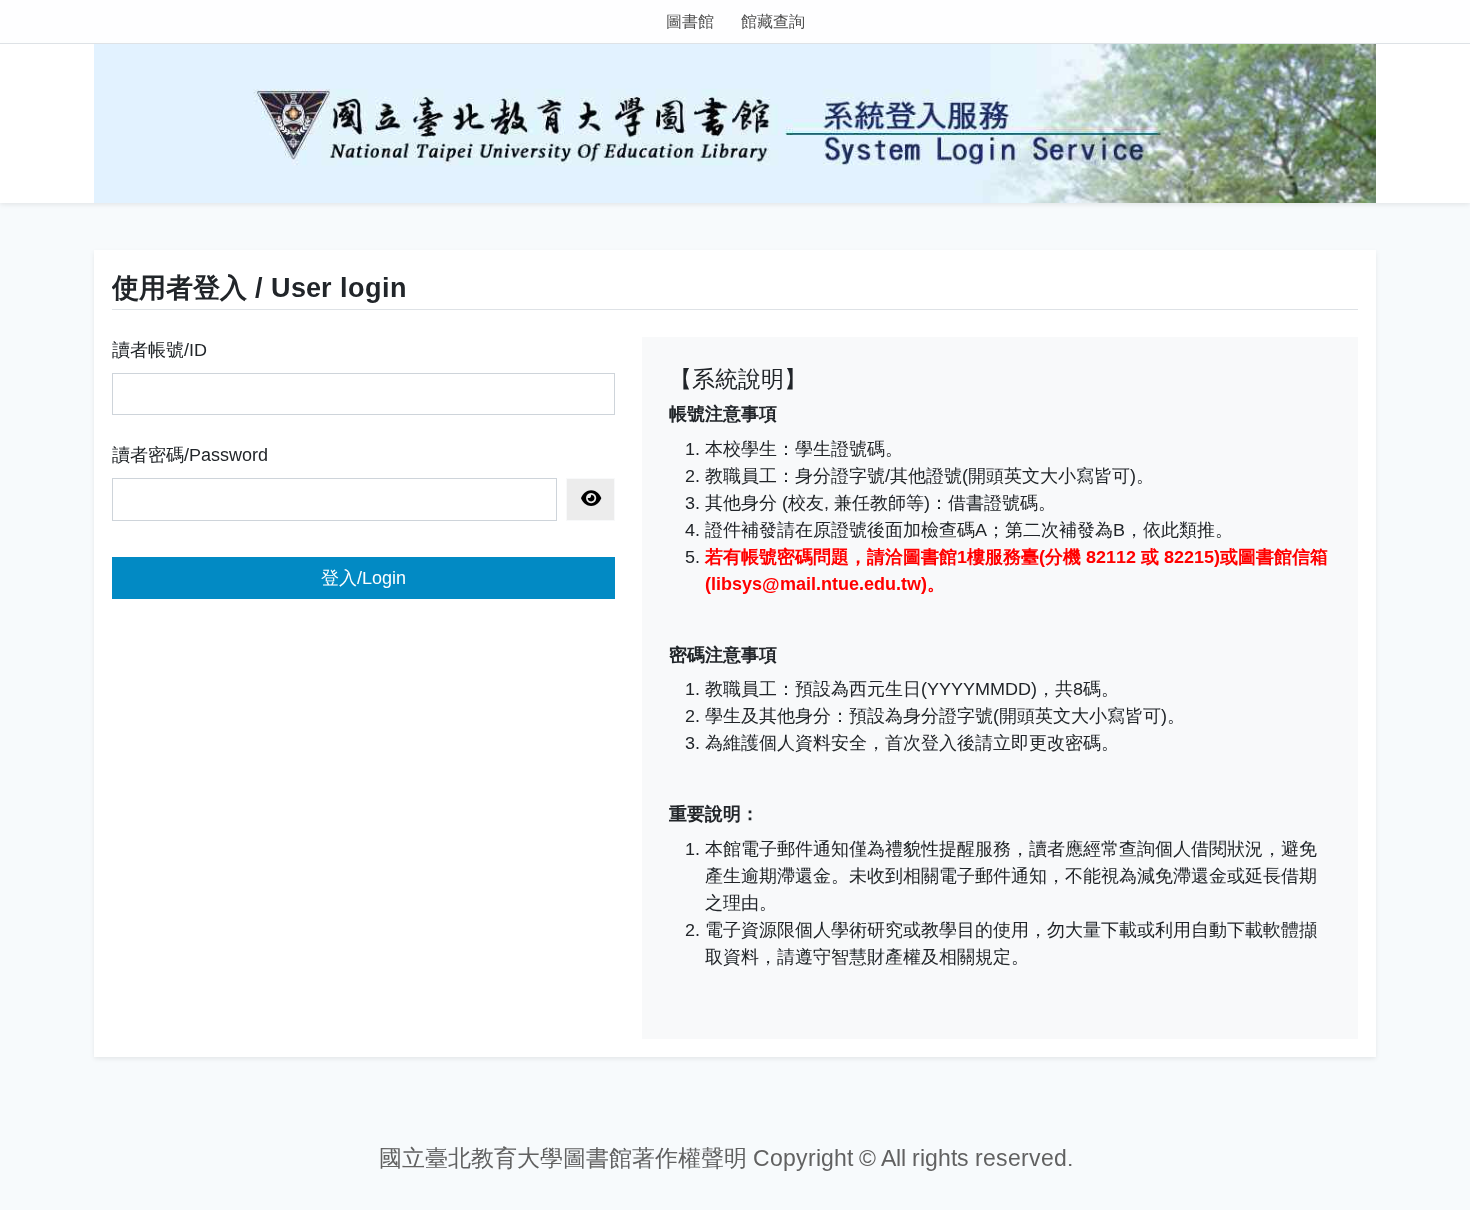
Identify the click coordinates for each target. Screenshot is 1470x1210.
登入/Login (363, 578)
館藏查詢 (773, 21)
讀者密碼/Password (190, 455)
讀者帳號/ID (159, 350)
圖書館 (690, 21)
